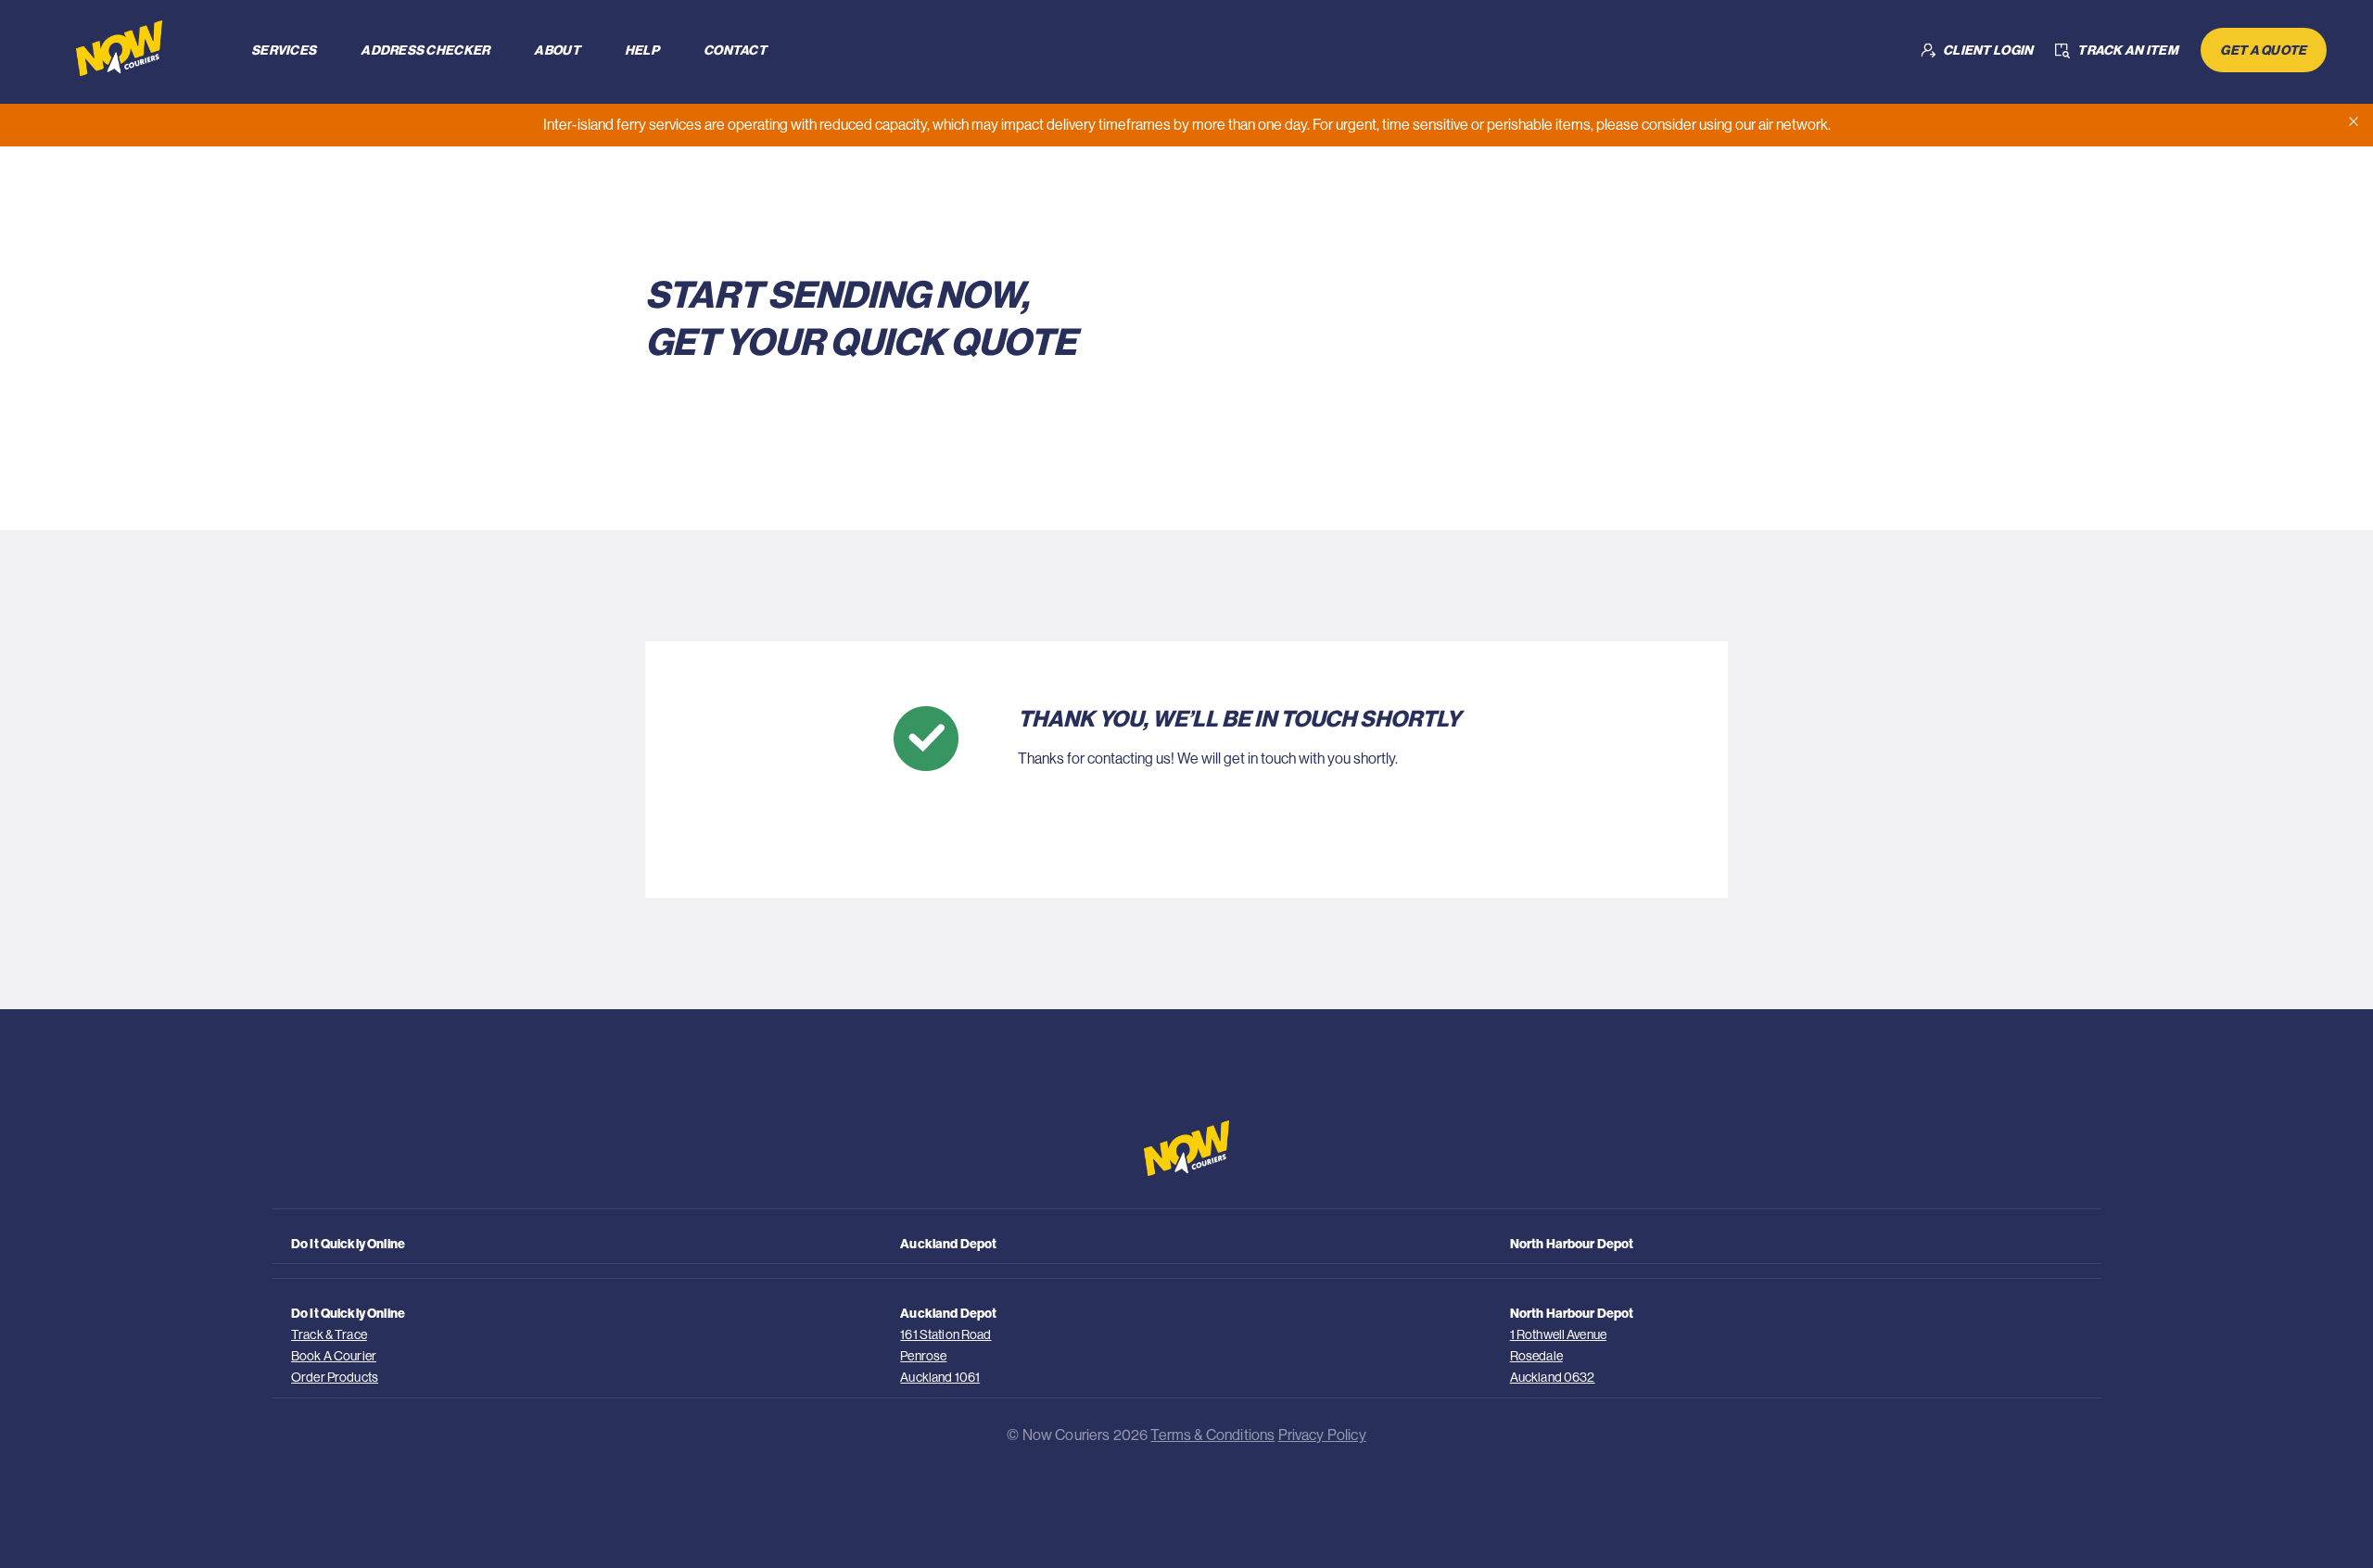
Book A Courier (334, 1356)
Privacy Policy (1322, 1435)
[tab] (284, 50)
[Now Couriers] (138, 48)
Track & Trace (329, 1334)
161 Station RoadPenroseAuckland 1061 (945, 1356)
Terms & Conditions (1212, 1435)
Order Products (335, 1377)
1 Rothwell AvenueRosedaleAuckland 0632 (1558, 1356)
